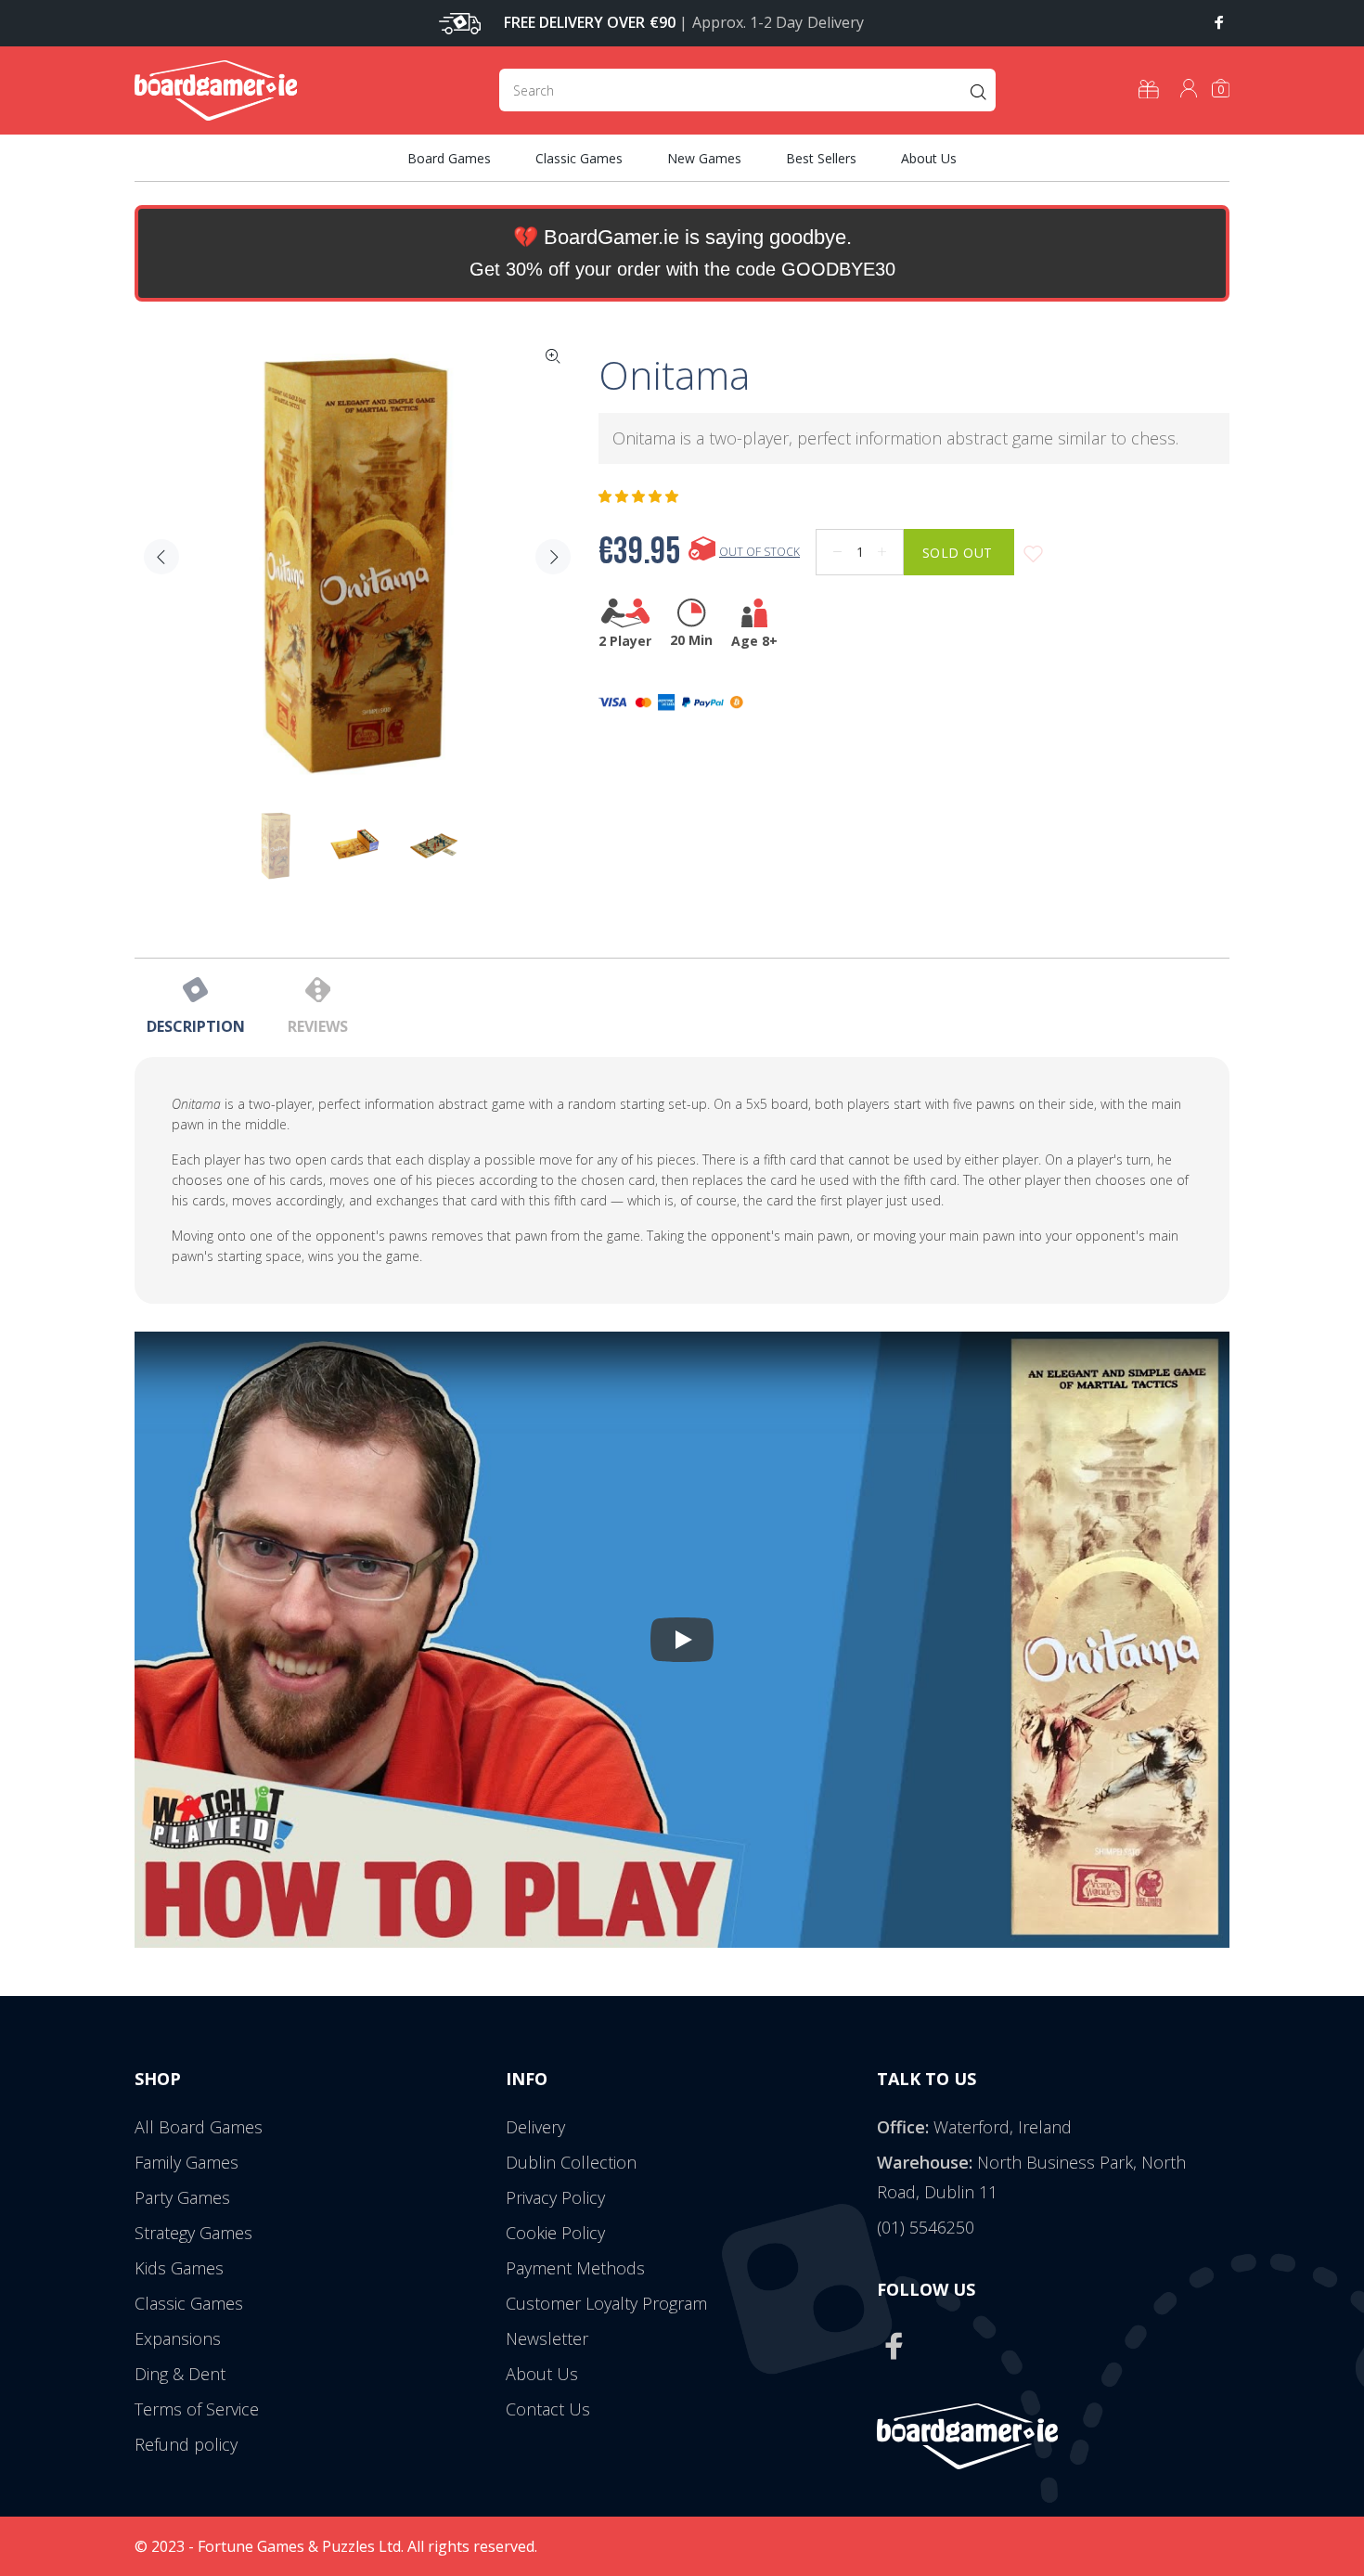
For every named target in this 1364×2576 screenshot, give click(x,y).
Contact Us (548, 2409)
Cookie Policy (555, 2233)
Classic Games (189, 2303)
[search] (747, 90)
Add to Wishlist (1033, 554)
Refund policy (186, 2444)
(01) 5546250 (926, 2227)
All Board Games (199, 2127)
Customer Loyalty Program (606, 2303)
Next (553, 557)
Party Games (182, 2197)
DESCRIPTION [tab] (196, 1026)
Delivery (535, 2127)
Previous (161, 557)
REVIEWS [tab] (318, 1026)
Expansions (178, 2338)
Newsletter (547, 2338)
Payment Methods (575, 2268)
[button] (640, 496)
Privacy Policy (555, 2197)
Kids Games (179, 2268)
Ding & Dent (180, 2374)
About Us (542, 2374)
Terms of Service (197, 2409)
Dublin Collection (571, 2162)
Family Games (187, 2162)
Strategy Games (193, 2233)
